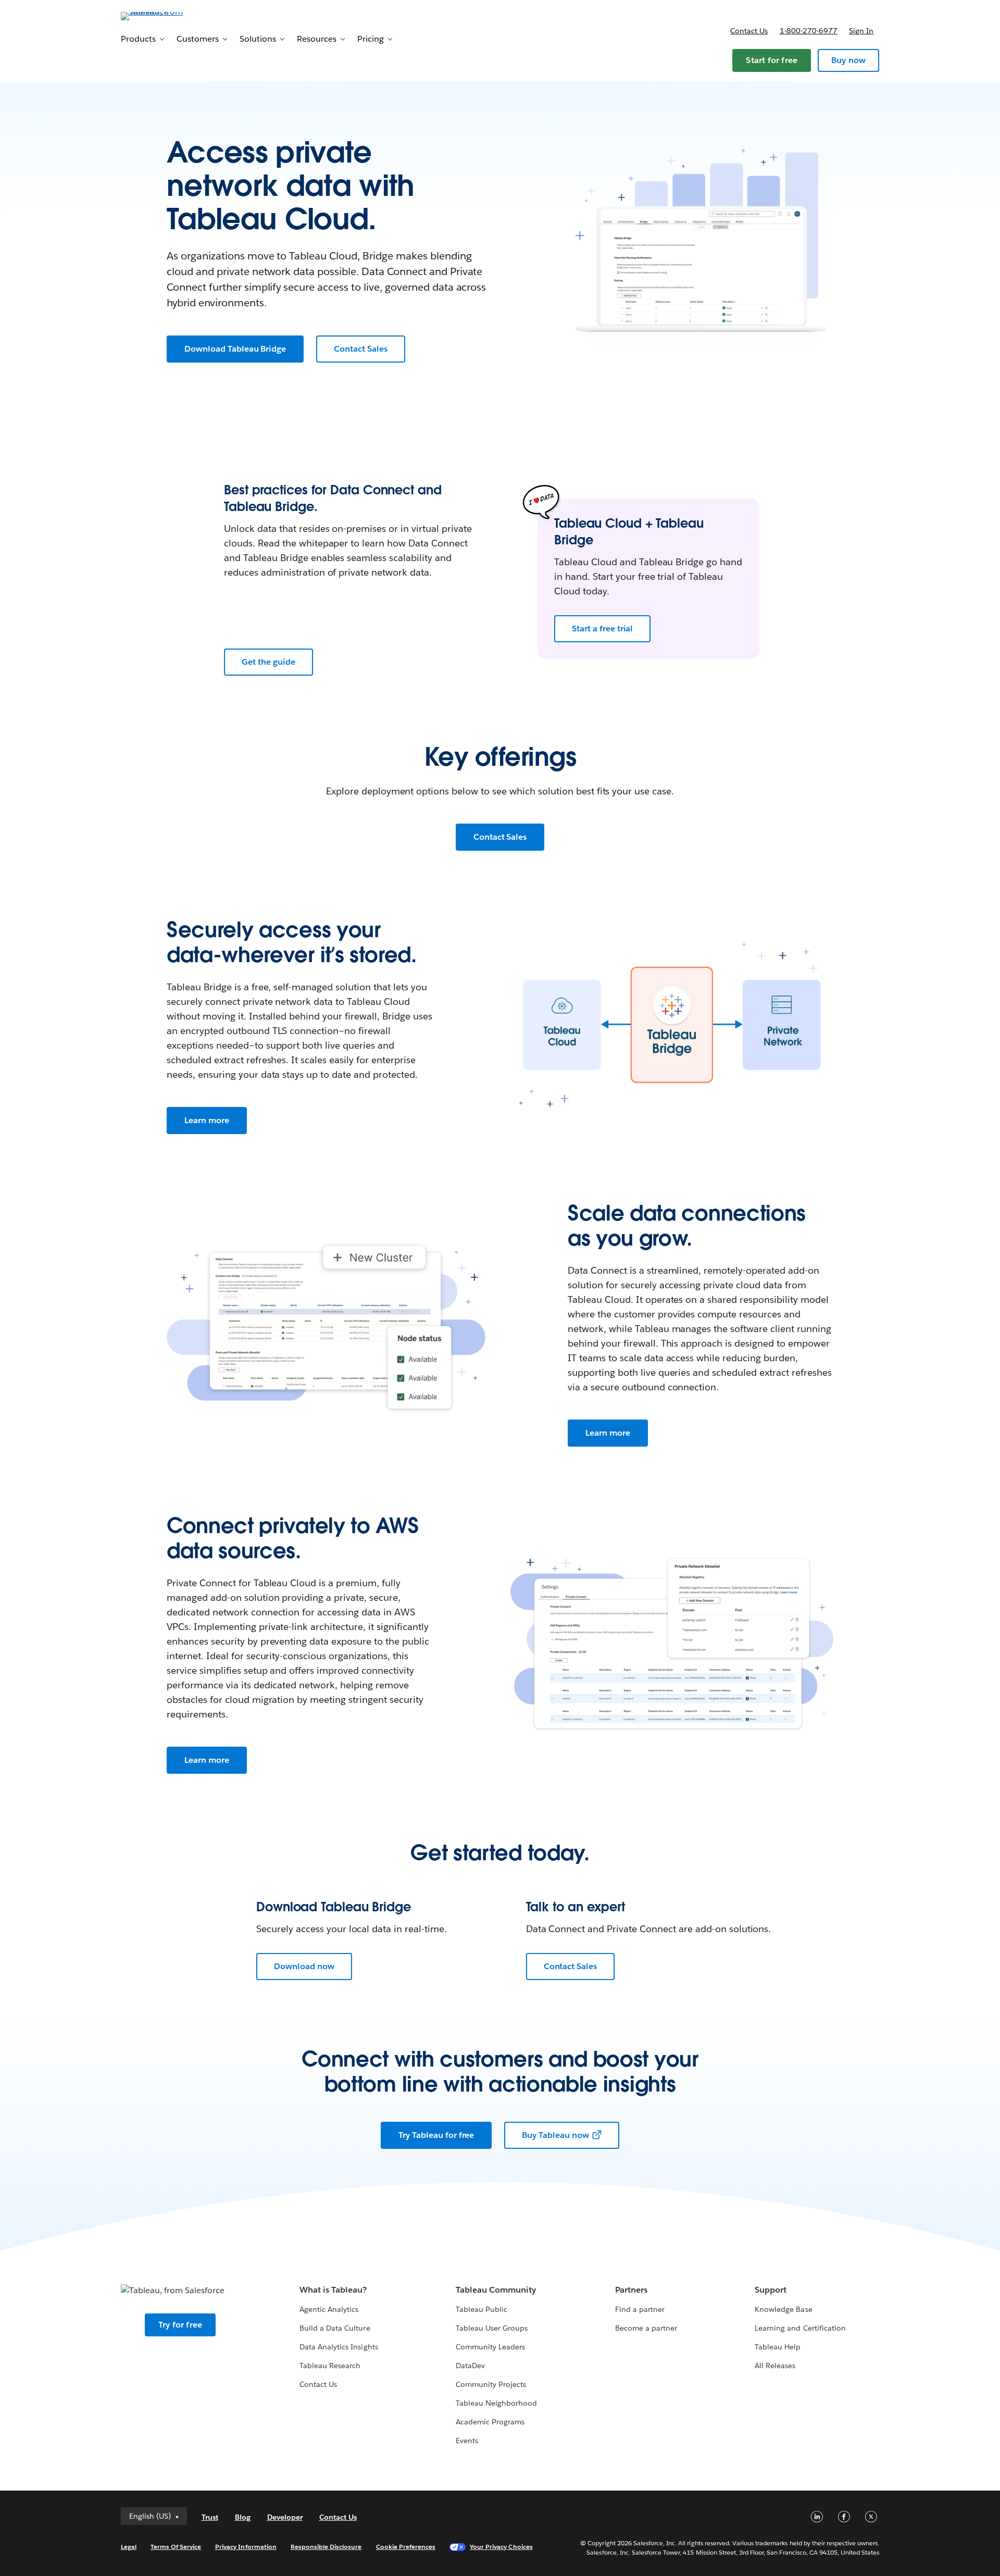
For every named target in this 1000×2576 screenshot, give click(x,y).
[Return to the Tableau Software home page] (165, 15)
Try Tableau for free (436, 2135)
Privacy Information (246, 2547)
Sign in (861, 31)
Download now (304, 1966)
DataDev (470, 2366)
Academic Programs (490, 2422)
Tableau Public (482, 2309)
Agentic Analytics (329, 2309)
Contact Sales (361, 349)
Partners (631, 2290)
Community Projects (491, 2384)
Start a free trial (602, 629)
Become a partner (646, 2328)
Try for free (180, 2325)
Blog (243, 2517)
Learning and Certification (800, 2328)
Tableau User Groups (492, 2328)
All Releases (775, 2366)
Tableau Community (496, 2290)
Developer (285, 2517)
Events (467, 2441)
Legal (129, 2547)
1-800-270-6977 (809, 31)
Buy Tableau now (555, 2135)
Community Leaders (490, 2347)
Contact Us (318, 2384)
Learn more (207, 1120)
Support (771, 2290)
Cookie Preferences (406, 2547)
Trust (210, 2517)
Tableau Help (778, 2347)
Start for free (772, 60)
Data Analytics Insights (339, 2347)
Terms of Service (176, 2547)
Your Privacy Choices (501, 2547)
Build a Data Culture (335, 2328)
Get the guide (268, 662)
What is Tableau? (333, 2290)
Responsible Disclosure (326, 2547)
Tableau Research (330, 2366)
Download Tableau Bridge (235, 349)
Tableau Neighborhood (496, 2403)
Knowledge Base (783, 2309)
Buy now (848, 60)
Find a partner (640, 2309)
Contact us (749, 31)
